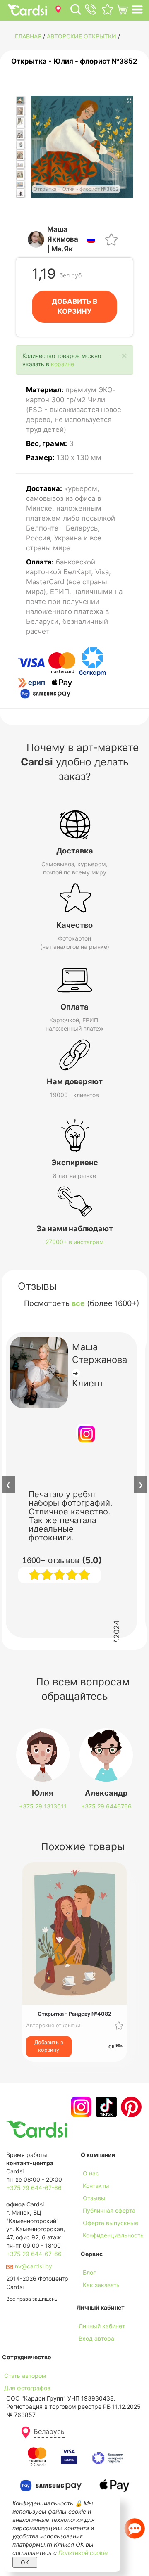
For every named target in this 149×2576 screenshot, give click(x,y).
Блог (89, 2272)
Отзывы (94, 2198)
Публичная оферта (109, 2210)
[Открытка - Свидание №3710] (20, 155)
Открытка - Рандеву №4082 (74, 2014)
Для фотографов (27, 2388)
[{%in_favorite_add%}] (119, 2025)
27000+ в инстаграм (75, 1242)
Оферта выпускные (111, 2223)
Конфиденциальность (113, 2235)
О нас (91, 2173)
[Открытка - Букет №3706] (20, 111)
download (94, 2297)
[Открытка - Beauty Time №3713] (20, 185)
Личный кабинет (102, 2326)
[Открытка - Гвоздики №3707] (20, 123)
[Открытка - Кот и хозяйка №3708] (20, 134)
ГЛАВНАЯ (28, 36)
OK (25, 2562)
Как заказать (101, 2285)
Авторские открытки (82, 36)
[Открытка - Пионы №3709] (20, 145)
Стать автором (25, 2376)
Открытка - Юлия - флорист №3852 (74, 61)
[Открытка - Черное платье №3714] (20, 193)
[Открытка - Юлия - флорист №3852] (20, 101)
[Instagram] (80, 2107)
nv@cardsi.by (33, 2266)
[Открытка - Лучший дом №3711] (20, 165)
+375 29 (43, 1806)
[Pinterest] (130, 2107)
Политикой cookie (83, 2553)
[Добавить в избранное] (111, 238)
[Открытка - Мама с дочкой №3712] (20, 175)
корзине (62, 364)
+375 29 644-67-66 (34, 2188)
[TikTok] (105, 2107)
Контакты (96, 2186)
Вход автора (96, 2338)
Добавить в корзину (49, 2046)
